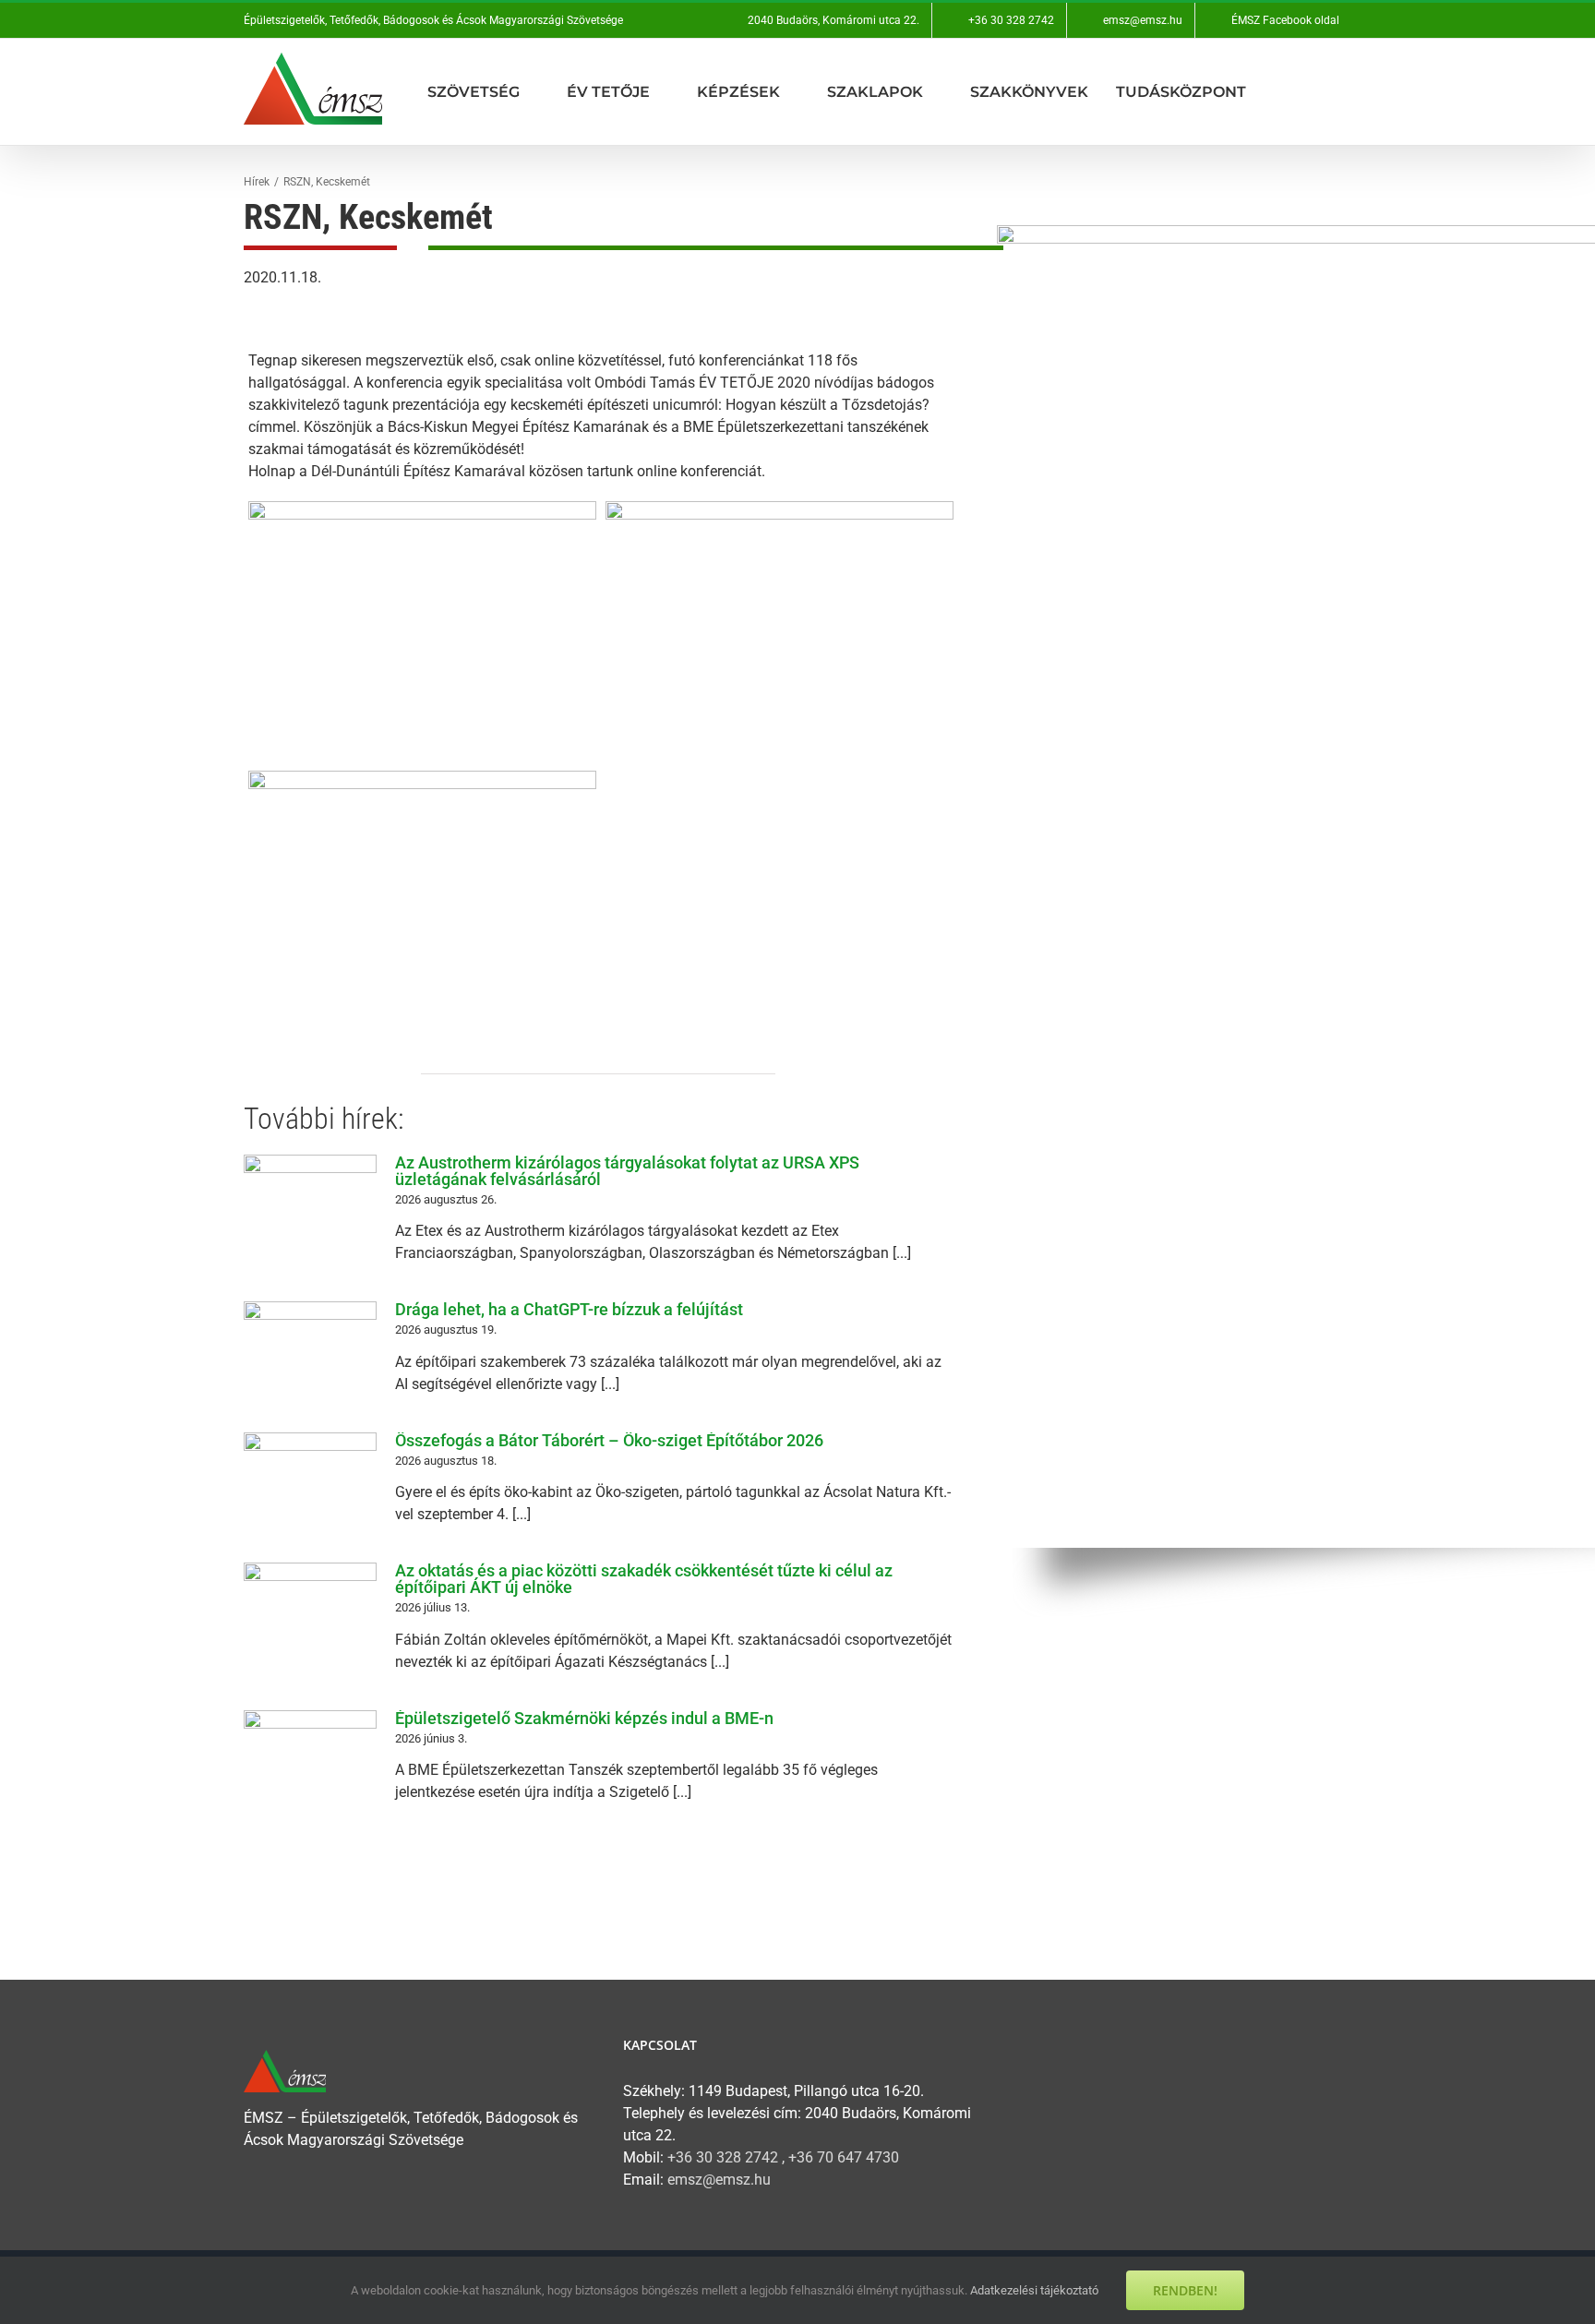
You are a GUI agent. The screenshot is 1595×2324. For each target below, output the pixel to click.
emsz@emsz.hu (719, 2180)
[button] (1346, 92)
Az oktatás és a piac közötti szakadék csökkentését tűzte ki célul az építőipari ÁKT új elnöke (644, 1579)
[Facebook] (1013, 2050)
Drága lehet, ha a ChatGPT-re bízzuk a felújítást (569, 1309)
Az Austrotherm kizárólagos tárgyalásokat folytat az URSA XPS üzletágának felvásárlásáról (627, 1171)
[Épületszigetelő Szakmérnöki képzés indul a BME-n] (310, 1764)
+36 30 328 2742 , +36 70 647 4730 (783, 2157)
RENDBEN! (1185, 2290)
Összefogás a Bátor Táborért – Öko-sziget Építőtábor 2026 (609, 1440)
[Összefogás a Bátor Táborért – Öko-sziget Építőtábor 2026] (310, 1486)
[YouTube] (1050, 2050)
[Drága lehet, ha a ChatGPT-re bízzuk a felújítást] (310, 1355)
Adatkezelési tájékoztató (1034, 2290)
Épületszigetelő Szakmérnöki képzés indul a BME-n (584, 1718)
